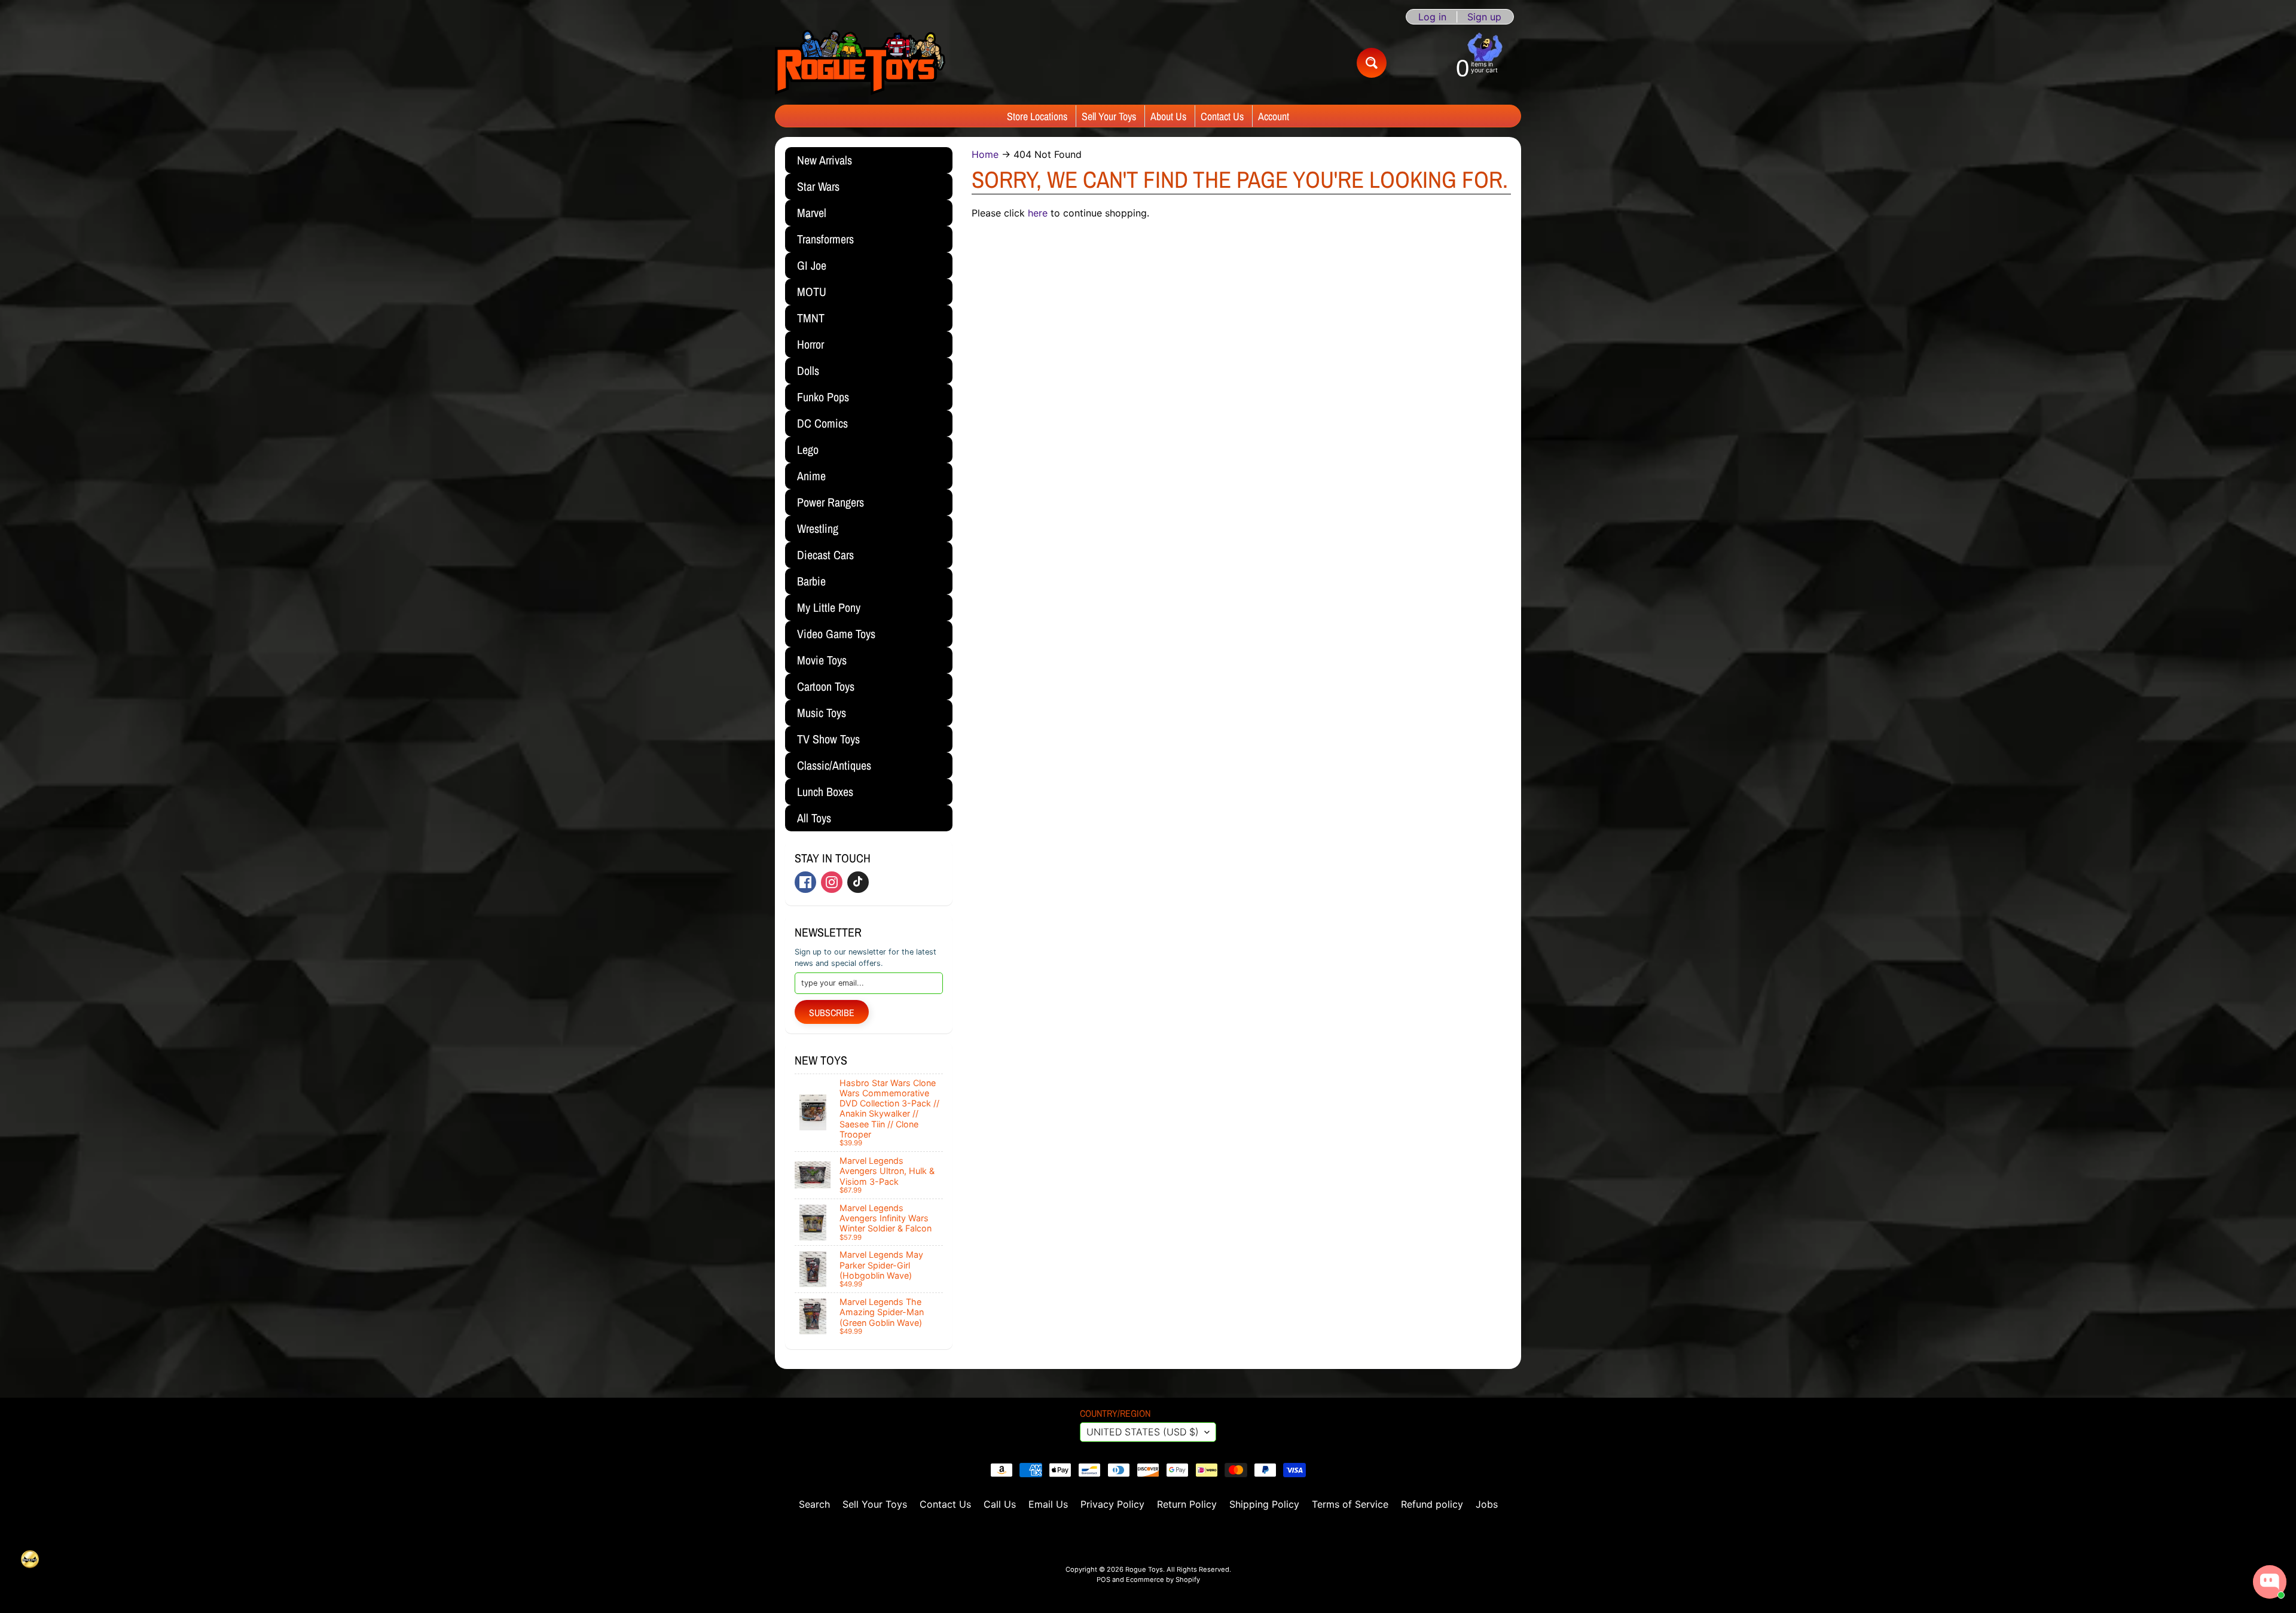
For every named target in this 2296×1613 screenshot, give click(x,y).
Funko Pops (823, 397)
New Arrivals (825, 160)
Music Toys (822, 713)
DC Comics (822, 423)
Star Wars (818, 186)
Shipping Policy (1264, 1504)
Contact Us (1222, 116)
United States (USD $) (1143, 1432)
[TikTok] (858, 882)
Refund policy (1432, 1504)
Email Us (1048, 1504)
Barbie (811, 581)
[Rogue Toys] (860, 62)
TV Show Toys (828, 739)
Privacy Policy (1112, 1504)
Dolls (808, 371)
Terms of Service (1350, 1504)
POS (1103, 1580)
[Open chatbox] (2270, 1582)
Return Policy (1187, 1504)
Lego (808, 449)
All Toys (814, 818)
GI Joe (812, 265)
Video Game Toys (836, 634)
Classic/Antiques (834, 765)
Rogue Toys (1144, 1569)
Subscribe (832, 1013)
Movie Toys (822, 660)
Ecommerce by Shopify (1163, 1580)
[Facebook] (805, 882)
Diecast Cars (825, 555)
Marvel (812, 213)
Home (985, 154)
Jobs (1487, 1504)
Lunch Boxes (825, 792)
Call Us (1000, 1504)
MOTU (812, 292)
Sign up (1484, 17)
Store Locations (1037, 116)
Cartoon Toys (826, 686)
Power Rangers (831, 502)
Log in (1432, 17)
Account (1274, 116)
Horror (810, 344)
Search (814, 1504)
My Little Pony (829, 607)
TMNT (811, 318)
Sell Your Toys (1109, 116)
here (1038, 213)
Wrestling (818, 528)
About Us (1168, 116)
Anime (811, 476)
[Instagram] (832, 882)
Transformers (825, 239)
